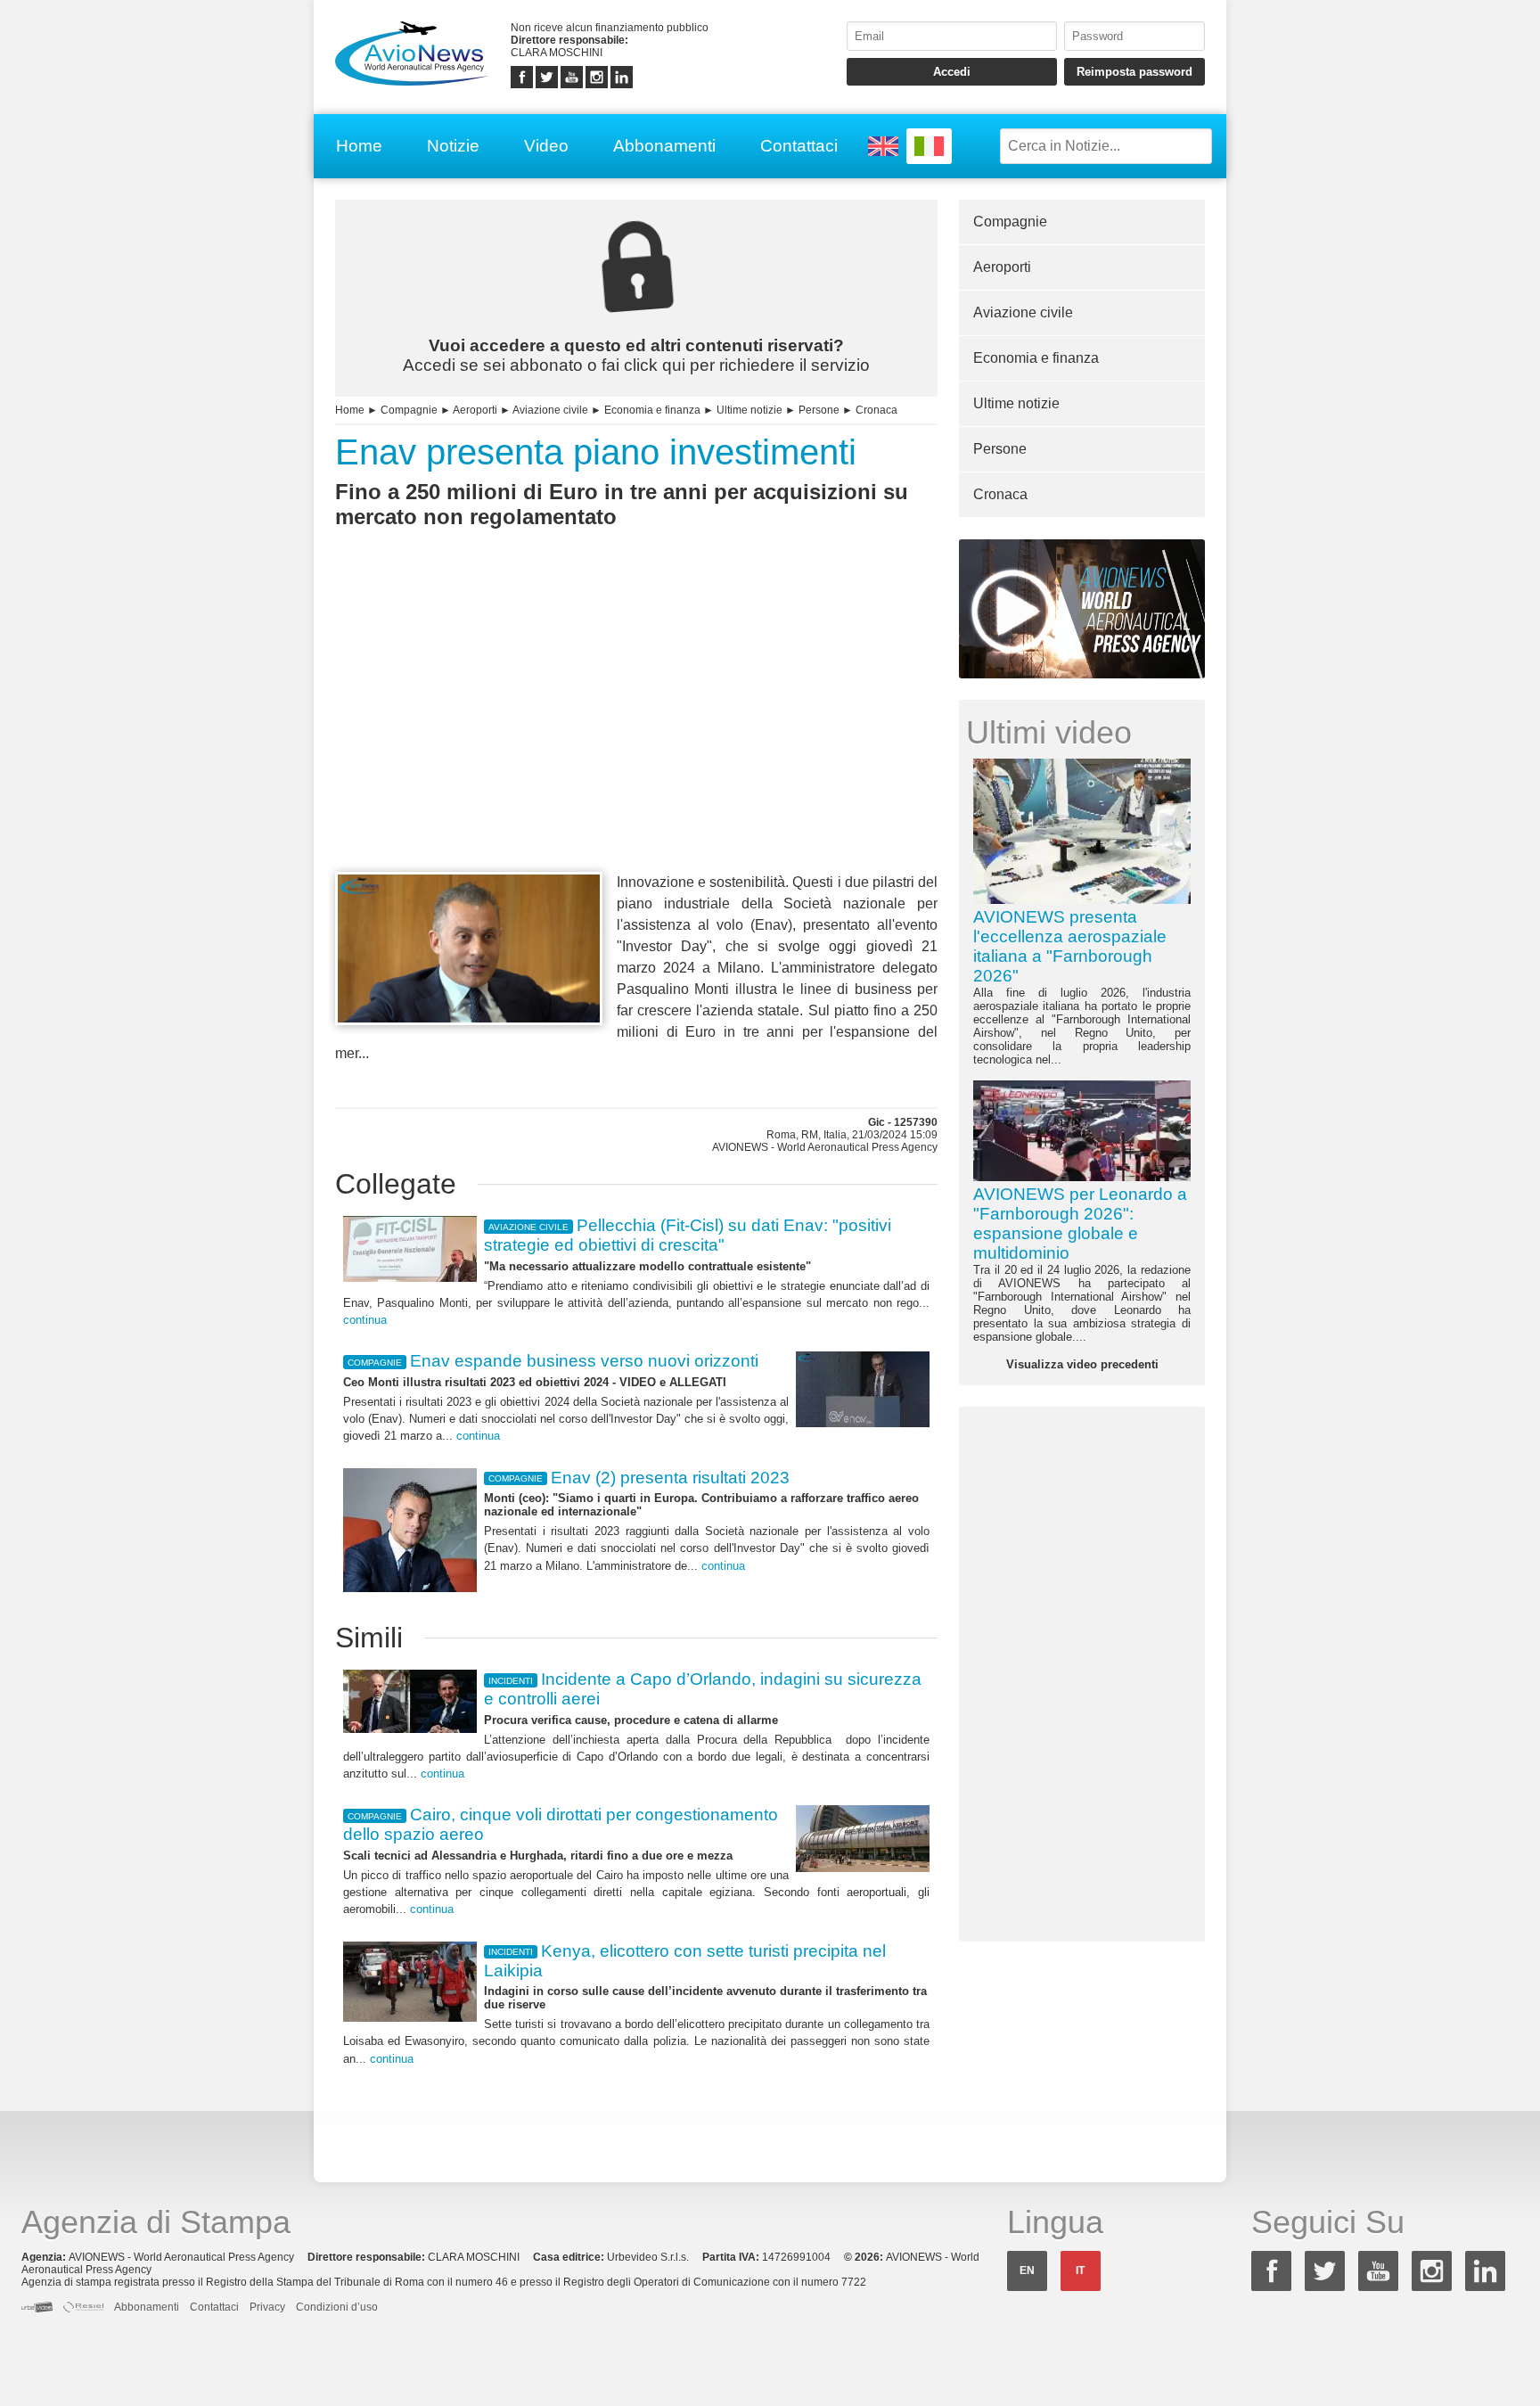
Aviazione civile (550, 410)
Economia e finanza (652, 410)
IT (1080, 2271)
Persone (819, 410)
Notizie (453, 146)
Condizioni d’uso (337, 2307)
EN (1027, 2271)
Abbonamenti (664, 146)
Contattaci (799, 146)
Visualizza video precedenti (1082, 1364)
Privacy (267, 2307)
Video (546, 146)
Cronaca (876, 410)
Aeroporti (475, 410)
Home (359, 146)
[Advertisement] (636, 733)
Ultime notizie (750, 410)
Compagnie (409, 410)
